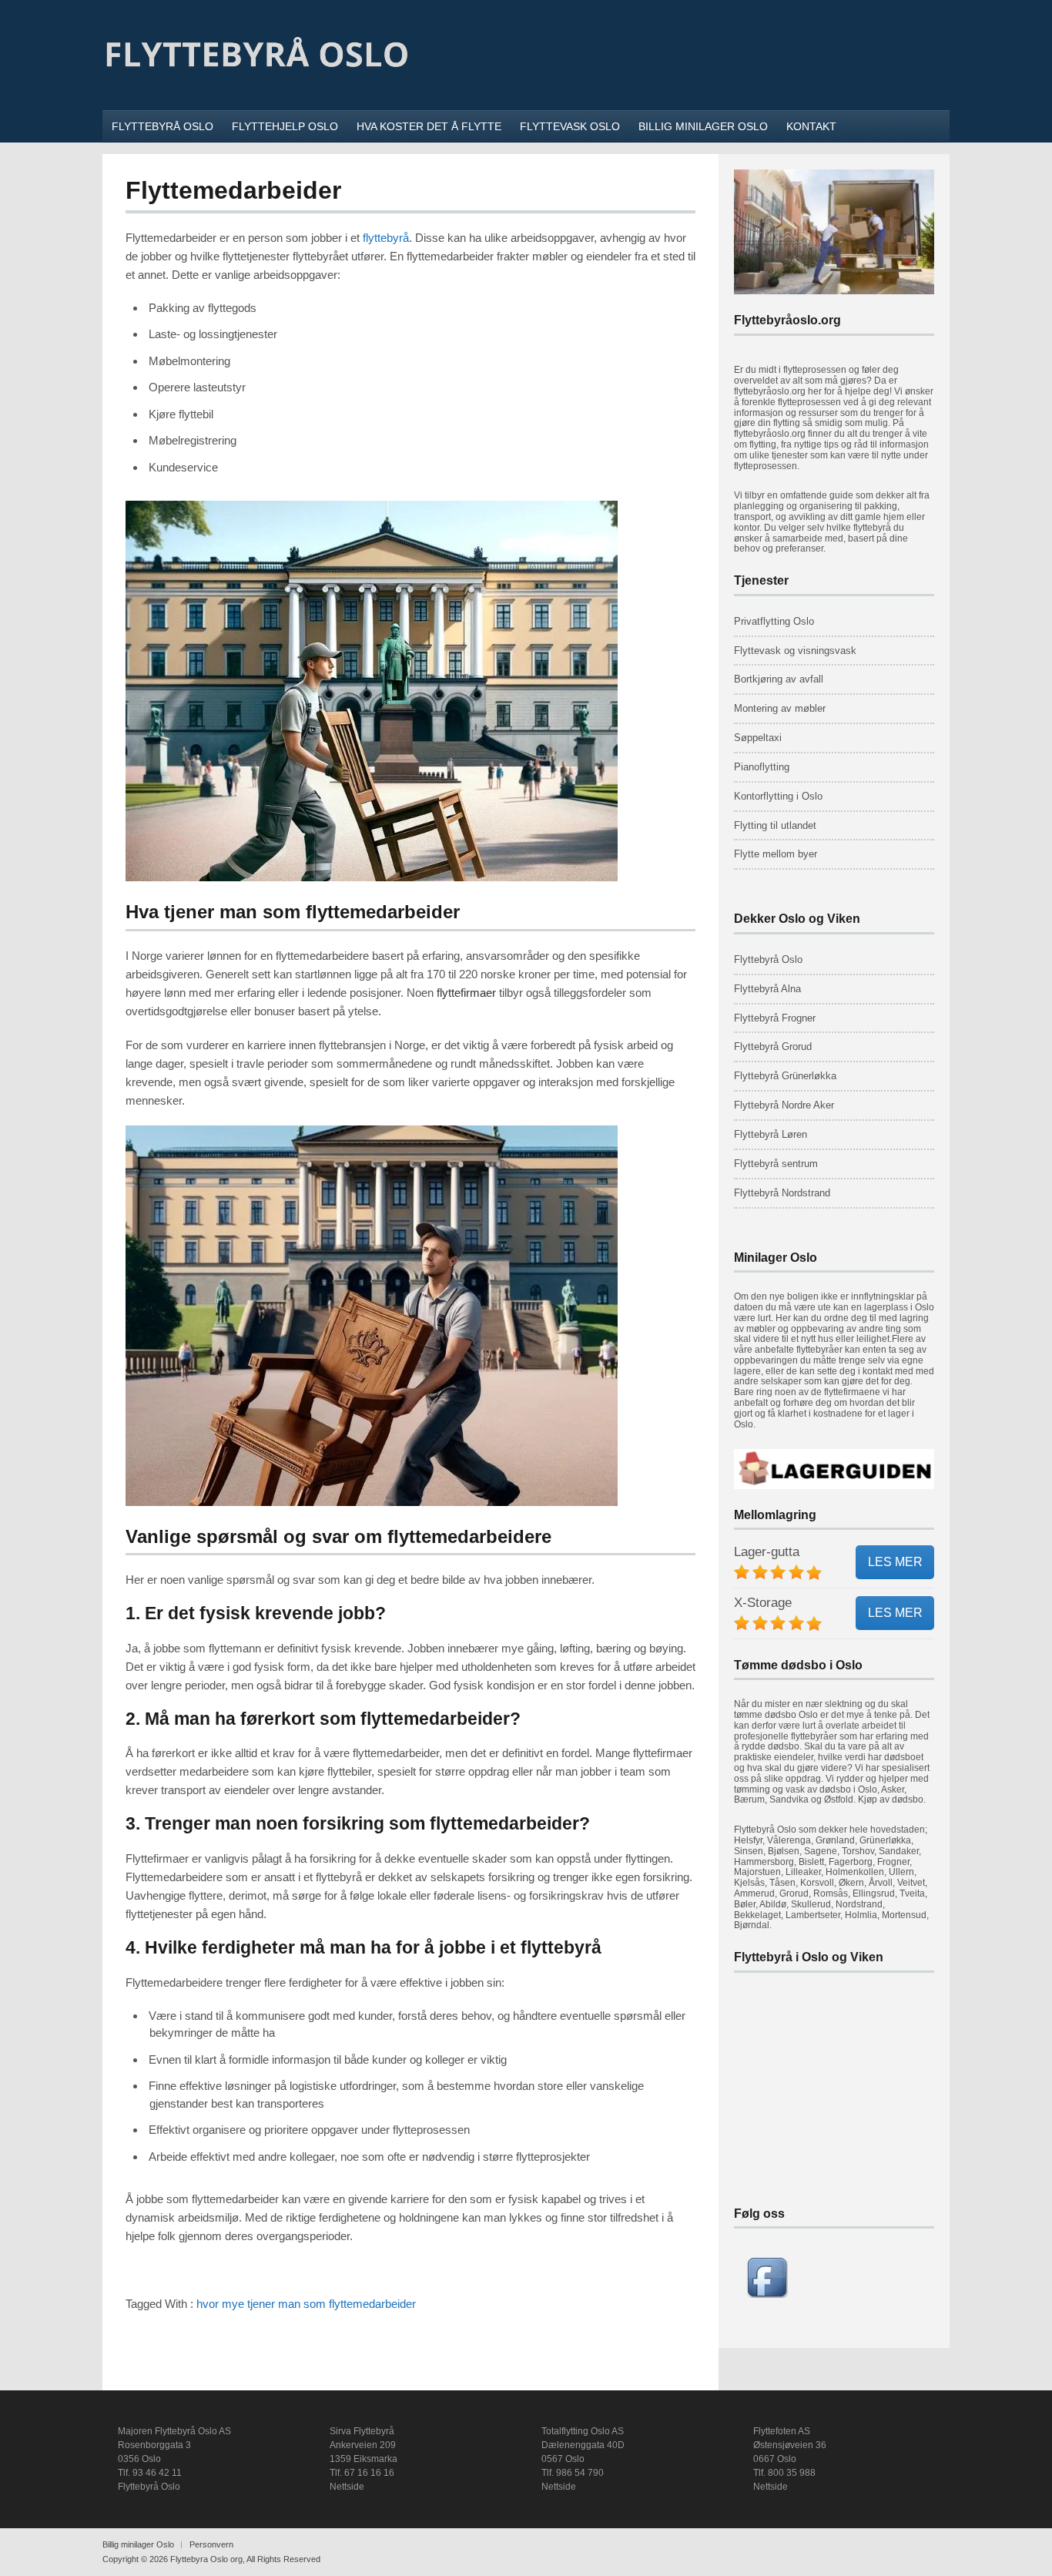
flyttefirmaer (466, 993)
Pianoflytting (762, 767)
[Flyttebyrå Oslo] (256, 90)
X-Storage (763, 1603)
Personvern (211, 2544)
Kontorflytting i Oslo (778, 796)
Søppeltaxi (758, 738)
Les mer (895, 1562)
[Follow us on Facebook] (767, 2294)
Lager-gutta (767, 1552)
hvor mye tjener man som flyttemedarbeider (306, 2304)
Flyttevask (757, 651)
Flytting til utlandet (775, 825)
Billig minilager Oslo (138, 2544)
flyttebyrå (386, 238)
